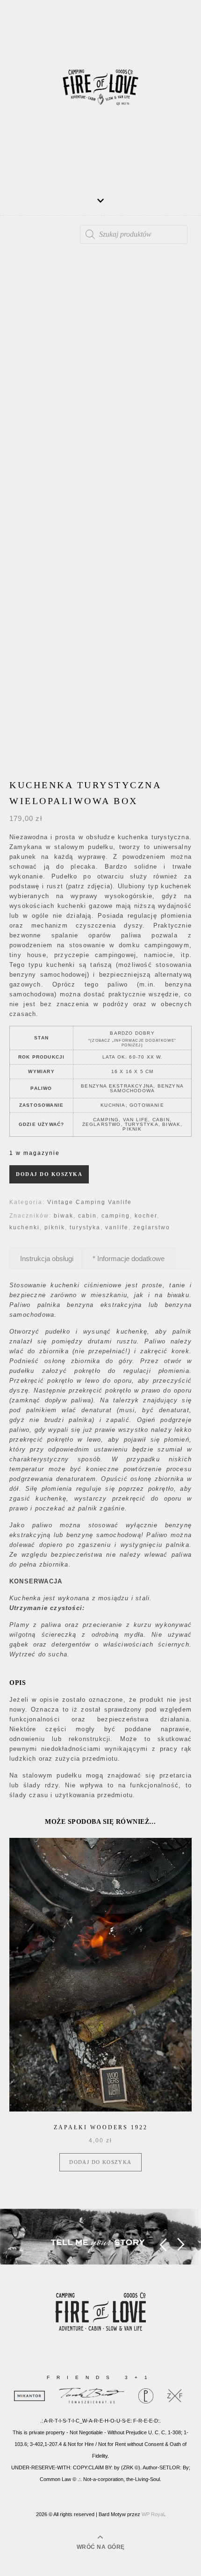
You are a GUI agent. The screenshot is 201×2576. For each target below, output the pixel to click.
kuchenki (25, 1227)
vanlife (117, 1227)
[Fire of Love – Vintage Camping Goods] (100, 91)
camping (116, 1216)
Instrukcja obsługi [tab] (47, 1259)
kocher (146, 1216)
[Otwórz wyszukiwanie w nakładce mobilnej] (134, 234)
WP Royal (153, 2514)
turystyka (85, 1227)
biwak (64, 1216)
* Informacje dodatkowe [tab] (129, 1259)
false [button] (163, 2245)
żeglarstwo (152, 1227)
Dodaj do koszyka (49, 1174)
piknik (55, 1227)
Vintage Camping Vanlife (90, 1202)
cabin (87, 1216)
